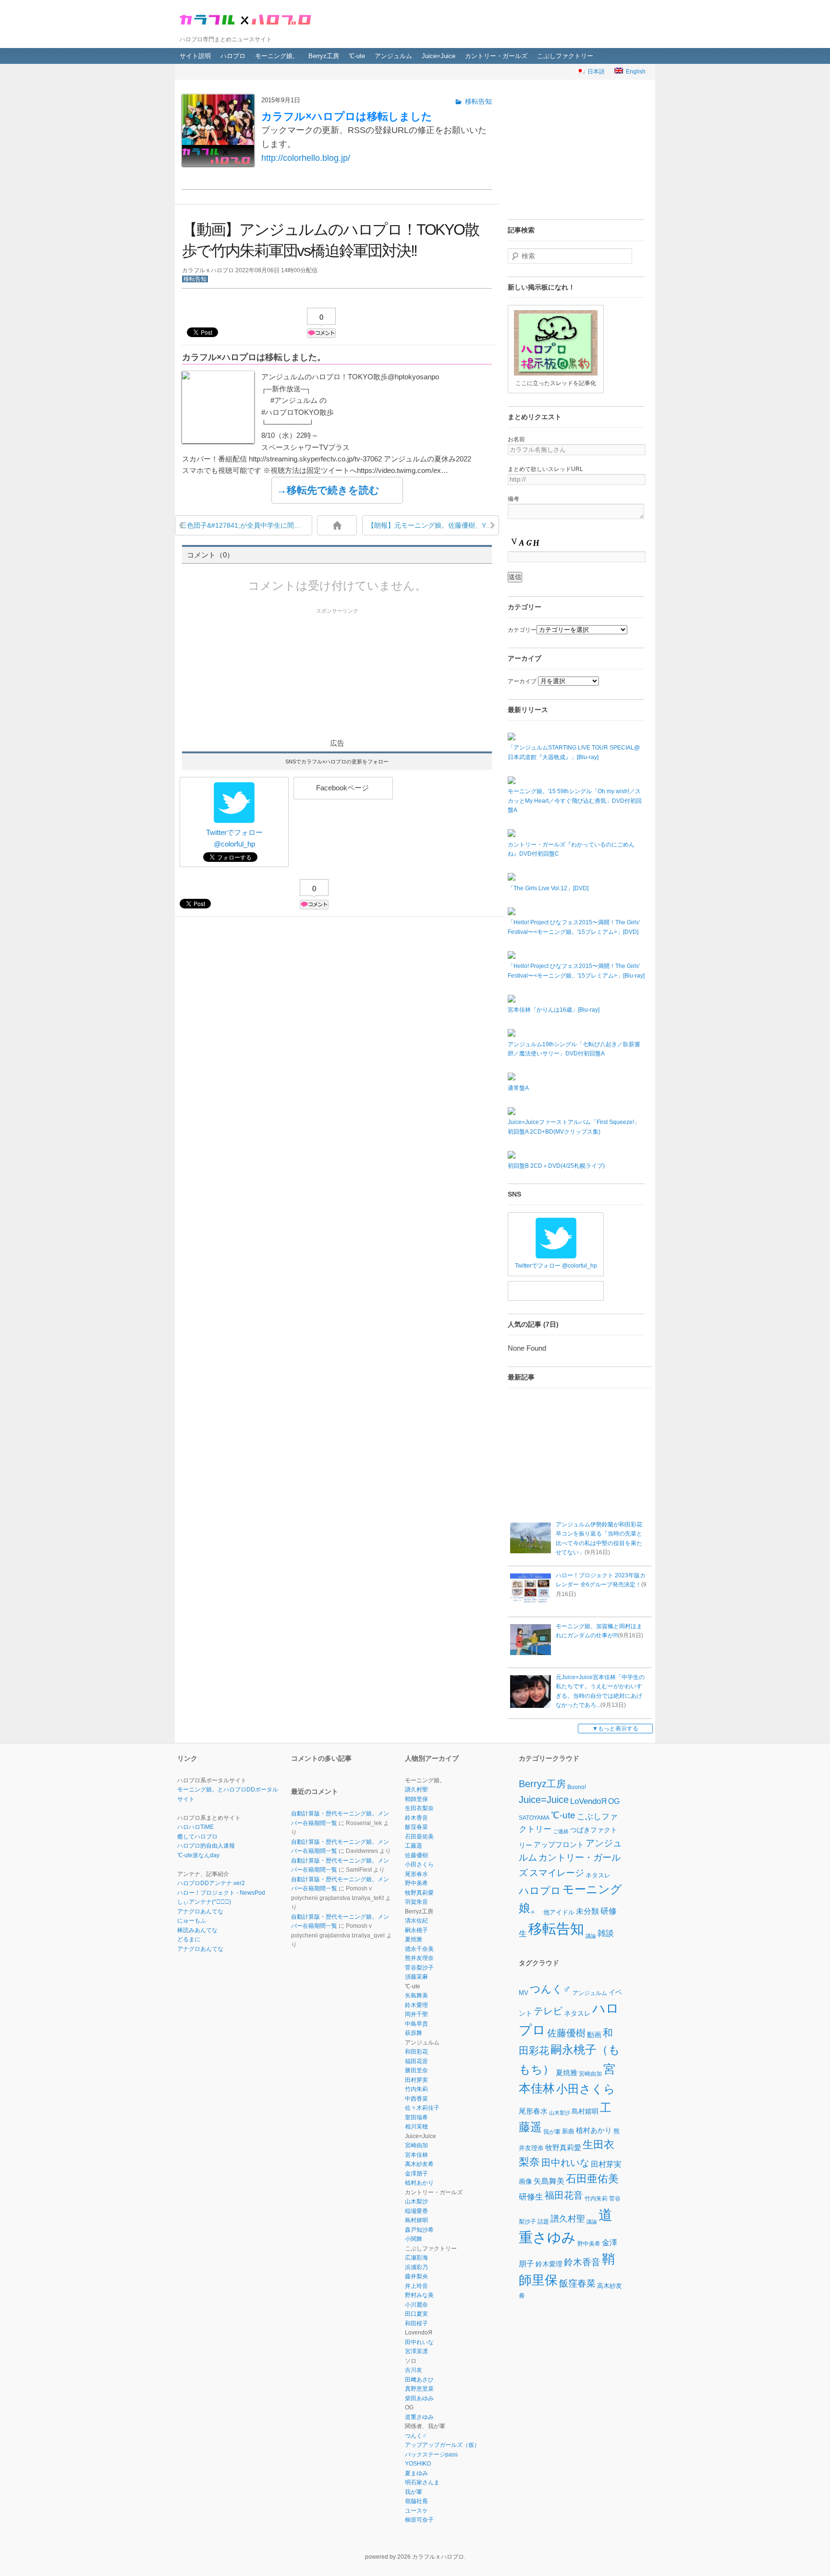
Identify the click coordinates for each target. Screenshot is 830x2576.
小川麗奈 (416, 2305)
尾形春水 (416, 1874)
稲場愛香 (416, 2211)
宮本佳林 (416, 2155)
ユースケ (416, 2511)
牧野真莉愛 (419, 1893)
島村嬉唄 (416, 2220)
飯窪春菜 (416, 1827)
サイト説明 (195, 56)
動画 (594, 2035)
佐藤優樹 (416, 1855)
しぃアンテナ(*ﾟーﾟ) (204, 1902)
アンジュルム (393, 56)
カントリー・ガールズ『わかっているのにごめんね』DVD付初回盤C (571, 849)
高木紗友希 (419, 2164)
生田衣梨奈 (419, 1808)
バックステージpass (431, 2455)
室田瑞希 (416, 2117)
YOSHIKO (418, 2464)
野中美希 (416, 1883)
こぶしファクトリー (565, 56)
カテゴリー (522, 630)
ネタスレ (598, 1875)
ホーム (337, 525)
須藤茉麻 (416, 1977)
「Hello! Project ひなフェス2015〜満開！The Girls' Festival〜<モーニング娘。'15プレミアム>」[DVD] (574, 927)
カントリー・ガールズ (496, 56)
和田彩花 (416, 2052)
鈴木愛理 (416, 2005)
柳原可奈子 (419, 2520)
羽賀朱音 (416, 1902)
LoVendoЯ (588, 1801)
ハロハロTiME (195, 1827)
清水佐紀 (416, 1921)
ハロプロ (233, 56)
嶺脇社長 (416, 2501)
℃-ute (357, 56)
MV (524, 1993)
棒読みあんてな (197, 1930)
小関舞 (414, 2239)
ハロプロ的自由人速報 (206, 1846)
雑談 (606, 1934)
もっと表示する (618, 1729)
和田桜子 (416, 2323)
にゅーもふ (192, 1921)
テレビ (548, 2011)
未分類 (587, 1911)
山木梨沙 (416, 2201)
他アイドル (559, 1912)
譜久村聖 (416, 1790)
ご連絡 (561, 1831)
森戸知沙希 (419, 2230)
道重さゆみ (419, 2417)
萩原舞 (414, 2033)
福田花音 (416, 2061)
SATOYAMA (534, 1818)
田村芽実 (416, 2080)
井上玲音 (416, 2286)
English (634, 72)
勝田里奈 (416, 2070)
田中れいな (419, 2342)
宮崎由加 (416, 2145)
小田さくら (419, 1864)
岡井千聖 (416, 2014)
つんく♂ (416, 2436)
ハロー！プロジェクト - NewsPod (221, 1893)
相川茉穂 (416, 2127)
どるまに (189, 1939)
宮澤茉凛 (416, 2351)
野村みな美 (419, 2295)
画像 (525, 2181)
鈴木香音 (416, 1818)
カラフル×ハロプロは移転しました (347, 116)
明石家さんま (422, 2482)
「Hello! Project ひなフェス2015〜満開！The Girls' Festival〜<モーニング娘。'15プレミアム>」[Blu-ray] (576, 971)
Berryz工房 (324, 56)
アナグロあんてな (200, 1911)
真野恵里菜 (419, 2389)
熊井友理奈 (419, 1958)
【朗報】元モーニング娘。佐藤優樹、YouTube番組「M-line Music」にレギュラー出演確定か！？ (433, 525)
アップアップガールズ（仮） (442, 2445)
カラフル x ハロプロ (247, 19)
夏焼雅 (414, 1939)
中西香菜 (416, 2099)
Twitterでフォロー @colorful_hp (234, 838)
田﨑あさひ (419, 2380)
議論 (591, 1936)
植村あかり (419, 2183)
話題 (543, 2221)
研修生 (531, 2196)
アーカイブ (522, 681)
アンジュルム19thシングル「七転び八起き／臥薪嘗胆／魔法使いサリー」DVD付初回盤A (574, 1049)
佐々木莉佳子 (422, 2108)
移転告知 (195, 279)
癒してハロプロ (197, 1837)
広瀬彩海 (416, 2258)
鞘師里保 (416, 1799)
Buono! (577, 1787)
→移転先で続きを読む (328, 490)
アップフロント (559, 1845)
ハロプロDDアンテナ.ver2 (211, 1883)
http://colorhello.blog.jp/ (306, 158)
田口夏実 (416, 2314)
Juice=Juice (439, 56)
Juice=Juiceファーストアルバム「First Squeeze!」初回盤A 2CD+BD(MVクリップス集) (574, 1127)
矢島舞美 (416, 1995)
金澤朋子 (416, 2174)
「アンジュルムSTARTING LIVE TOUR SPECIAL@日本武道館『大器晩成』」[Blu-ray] (574, 752)
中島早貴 (416, 2024)
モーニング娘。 (277, 56)
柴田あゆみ (419, 2398)
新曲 (568, 2131)
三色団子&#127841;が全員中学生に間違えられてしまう (246, 525)
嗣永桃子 (416, 1930)
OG (614, 1801)
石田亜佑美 (419, 1837)
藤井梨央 (416, 2276)
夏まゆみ (416, 2473)
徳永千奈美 (419, 1949)
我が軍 (414, 2492)
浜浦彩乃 (416, 2267)
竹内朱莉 (416, 2089)
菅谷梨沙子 (419, 1968)
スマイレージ (557, 1873)
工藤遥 (414, 1846)
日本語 (595, 72)
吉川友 (414, 2370)
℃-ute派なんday (198, 1855)
